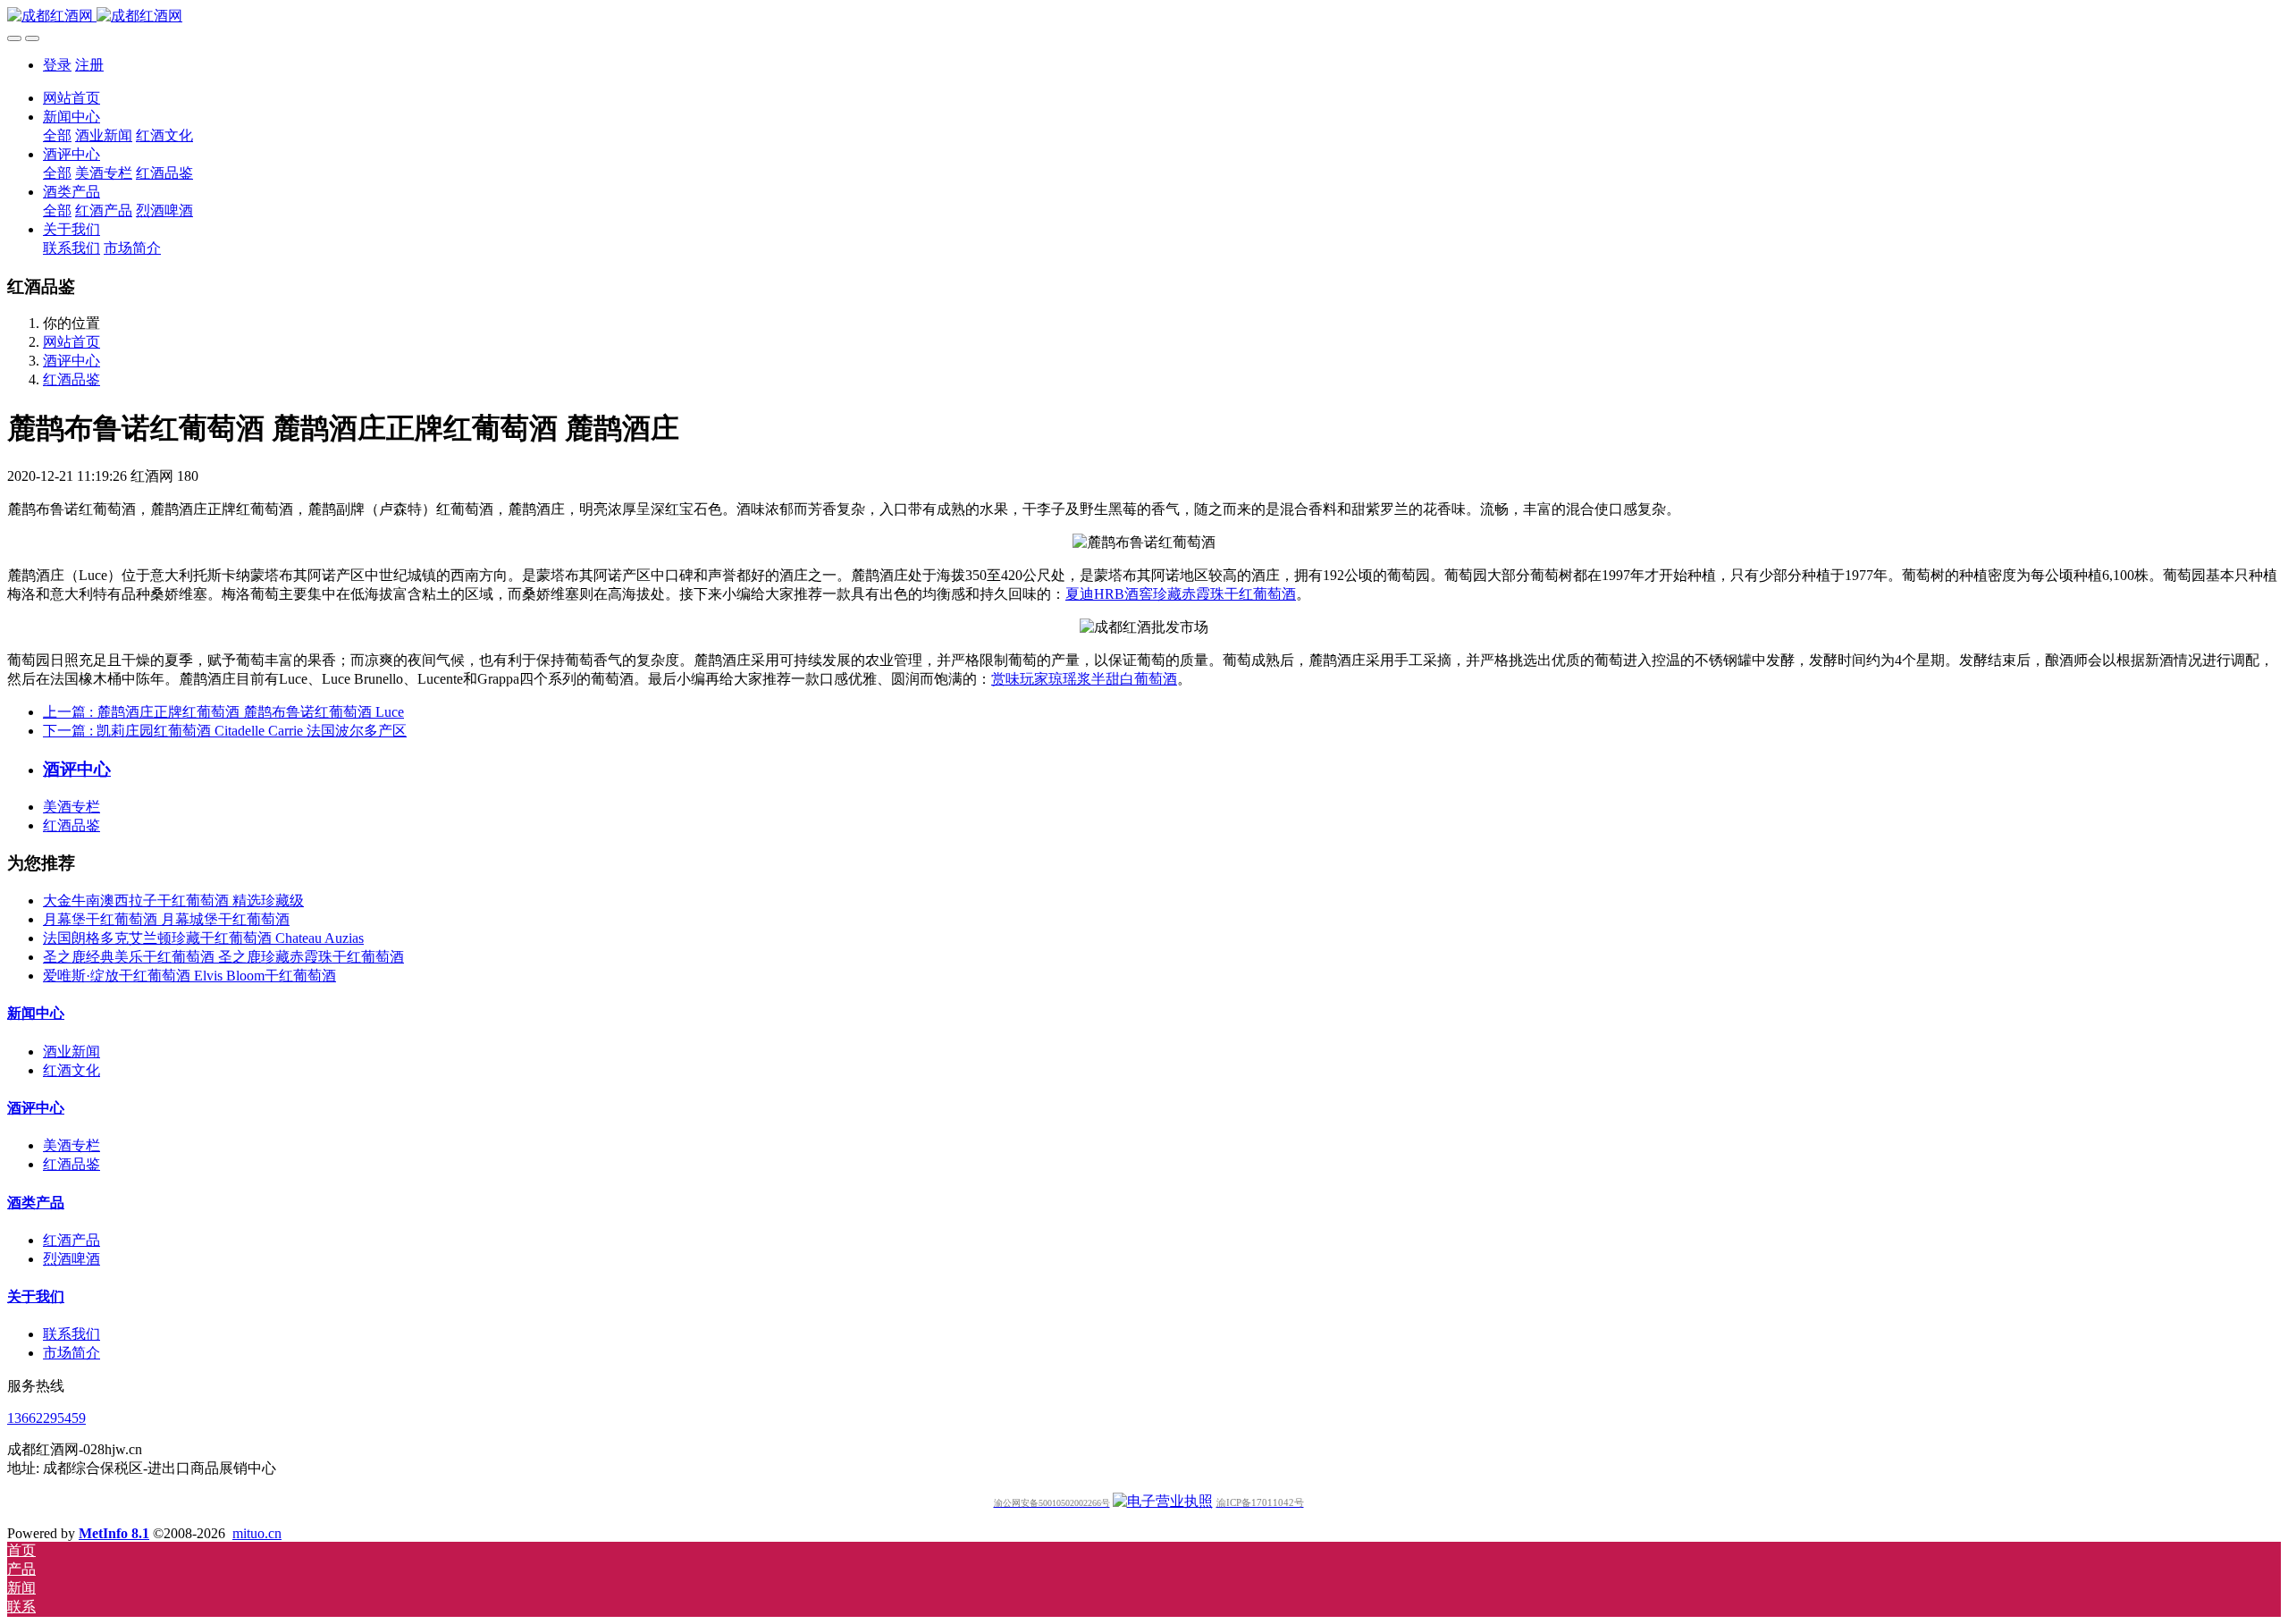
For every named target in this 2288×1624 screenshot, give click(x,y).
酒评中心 (71, 361)
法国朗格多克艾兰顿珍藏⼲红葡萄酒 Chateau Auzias (203, 938)
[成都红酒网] (1144, 17)
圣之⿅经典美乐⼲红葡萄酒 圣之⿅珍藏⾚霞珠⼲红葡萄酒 (223, 957)
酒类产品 (36, 1203)
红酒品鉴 (71, 379)
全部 (57, 135)
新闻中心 (36, 1013)
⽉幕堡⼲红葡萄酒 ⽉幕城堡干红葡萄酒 (166, 919)
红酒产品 (71, 1240)
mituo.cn (257, 1533)
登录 (57, 65)
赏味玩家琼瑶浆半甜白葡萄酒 (1084, 679)
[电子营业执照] (1163, 1501)
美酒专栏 (71, 807)
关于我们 (36, 1296)
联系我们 (71, 1334)
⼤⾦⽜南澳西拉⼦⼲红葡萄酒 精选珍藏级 (173, 900)
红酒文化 (71, 1070)
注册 (89, 65)
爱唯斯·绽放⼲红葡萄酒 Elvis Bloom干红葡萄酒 (189, 976)
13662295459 (46, 1418)
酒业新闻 (71, 1052)
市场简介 (71, 1353)
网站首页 (71, 98)
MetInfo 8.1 (114, 1533)
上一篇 (223, 712)
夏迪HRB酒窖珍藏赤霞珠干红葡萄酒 (1181, 594)
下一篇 (225, 731)
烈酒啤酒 (71, 1259)
